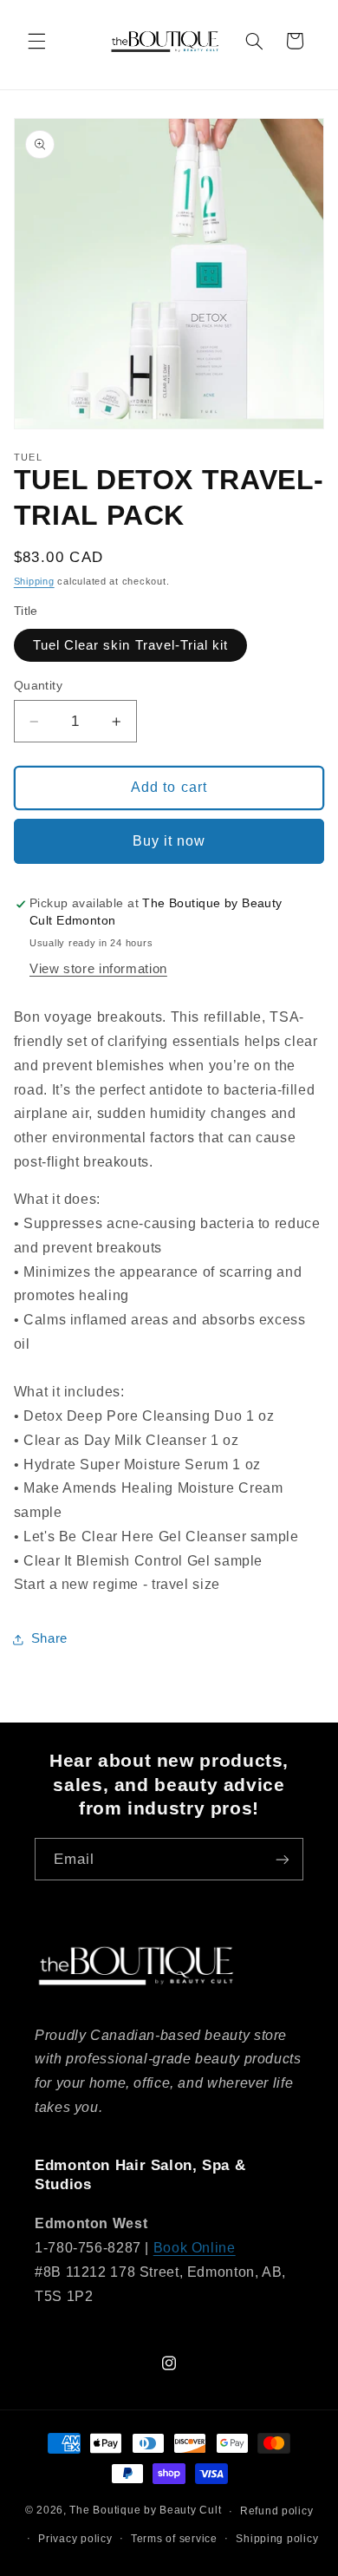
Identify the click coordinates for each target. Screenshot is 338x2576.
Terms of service (174, 2539)
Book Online (195, 2248)
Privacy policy (75, 2539)
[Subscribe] (283, 1859)
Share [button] (49, 1638)
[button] (36, 41)
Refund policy (277, 2511)
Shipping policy (277, 2539)
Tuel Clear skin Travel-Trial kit (131, 645)
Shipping (34, 581)
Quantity (38, 686)
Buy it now (169, 841)
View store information (98, 969)
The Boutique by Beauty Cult (145, 2511)
